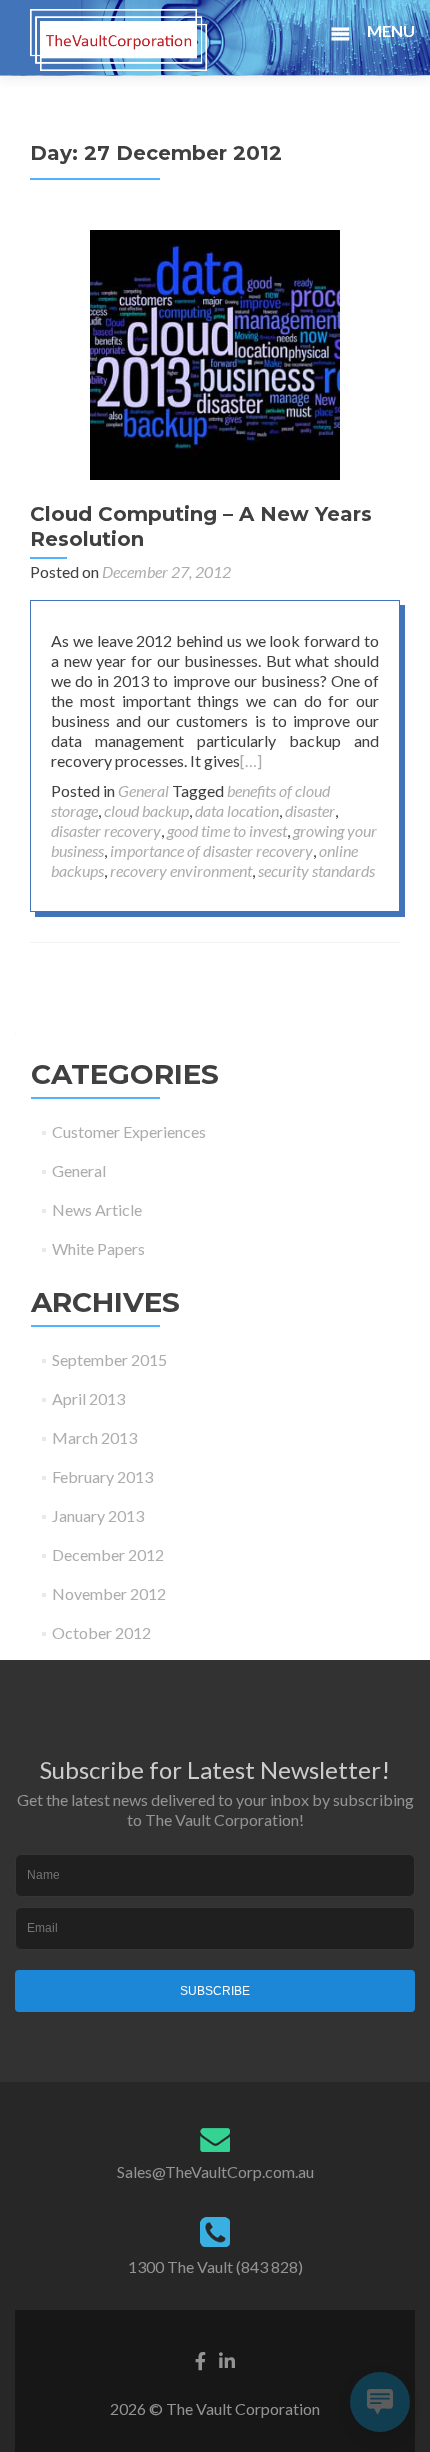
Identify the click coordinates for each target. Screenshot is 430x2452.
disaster (310, 810)
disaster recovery (106, 830)
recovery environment (181, 870)
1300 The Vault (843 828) (215, 2266)
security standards (316, 870)
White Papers (98, 1248)
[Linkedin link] (227, 2358)
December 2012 (108, 1554)
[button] (386, 34)
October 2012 (101, 1632)
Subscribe (215, 1991)
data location (237, 810)
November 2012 (109, 1593)
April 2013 (88, 1398)
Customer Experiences (129, 1131)
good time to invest (227, 830)
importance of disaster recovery (211, 850)
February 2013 (102, 1476)
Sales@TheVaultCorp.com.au (215, 2171)
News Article (97, 1209)
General (143, 790)
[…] (251, 760)
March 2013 (94, 1437)
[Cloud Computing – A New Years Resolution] (215, 352)
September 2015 (109, 1359)
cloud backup (146, 810)
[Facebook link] (200, 2358)
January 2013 (98, 1515)
